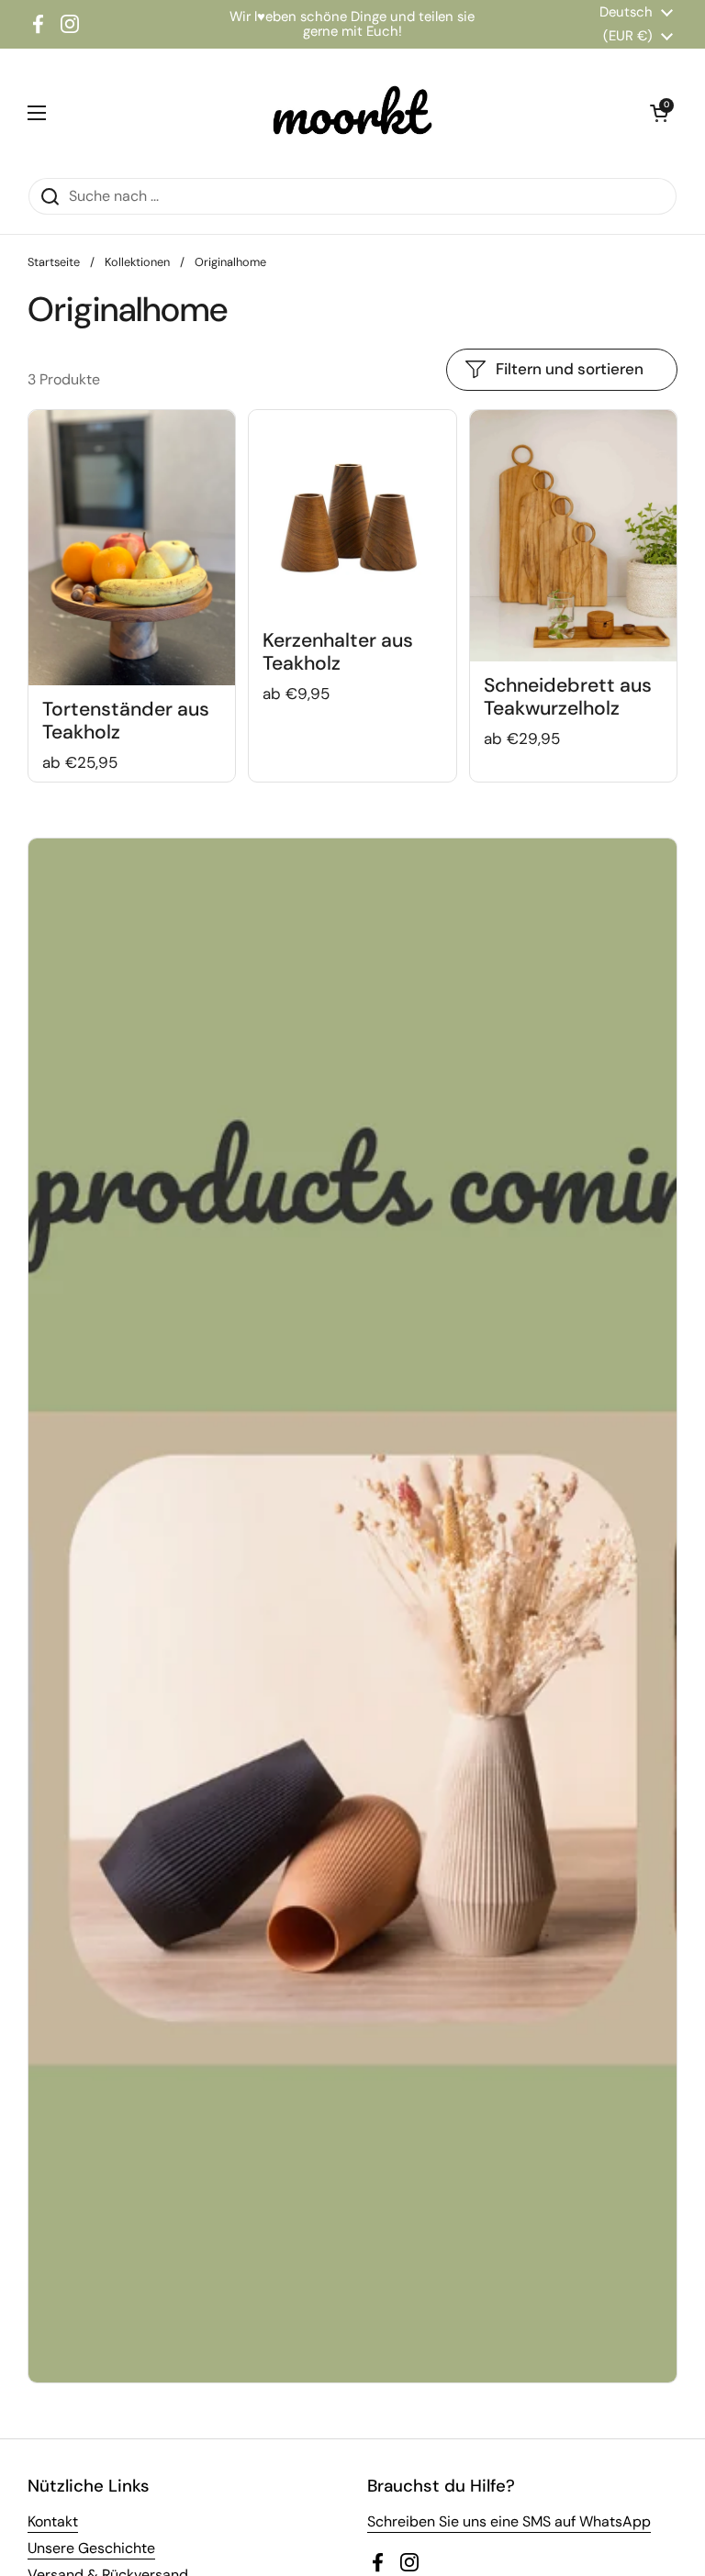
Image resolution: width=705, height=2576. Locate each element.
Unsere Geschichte (91, 2548)
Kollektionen (137, 262)
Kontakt (53, 2521)
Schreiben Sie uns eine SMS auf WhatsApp (509, 2521)
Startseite (54, 262)
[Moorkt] (348, 113)
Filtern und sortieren (570, 369)
